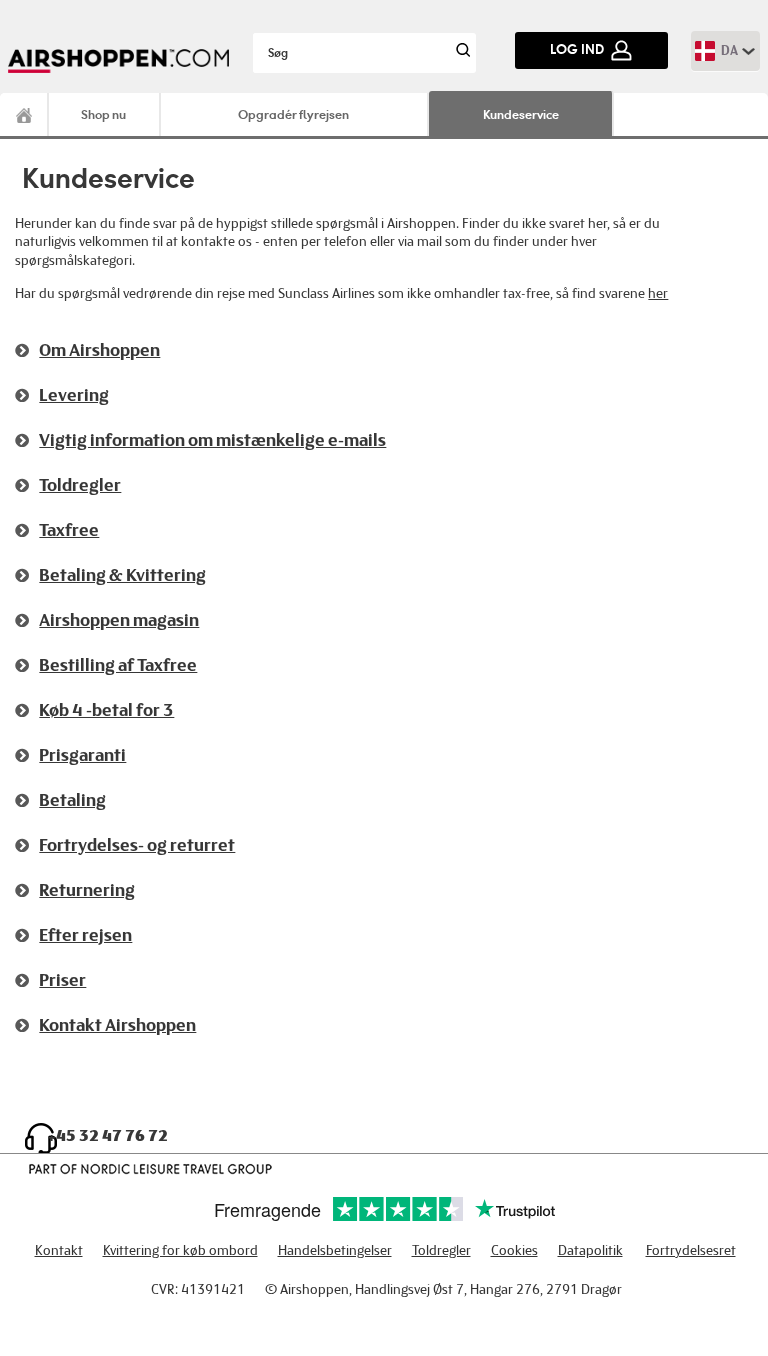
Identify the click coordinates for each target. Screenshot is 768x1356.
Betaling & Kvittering (122, 575)
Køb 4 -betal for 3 (106, 710)
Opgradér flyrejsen (293, 114)
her (658, 293)
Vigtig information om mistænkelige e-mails (212, 440)
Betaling (72, 800)
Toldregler (80, 485)
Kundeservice (521, 114)
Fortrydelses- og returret (137, 845)
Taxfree (69, 530)
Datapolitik (590, 1250)
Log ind (577, 49)
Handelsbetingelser (335, 1250)
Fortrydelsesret (691, 1250)
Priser (62, 980)
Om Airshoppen (99, 350)
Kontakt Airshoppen (117, 1025)
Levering (74, 395)
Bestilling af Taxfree (118, 665)
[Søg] (460, 53)
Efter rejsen (85, 935)
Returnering (87, 890)
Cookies (514, 1250)
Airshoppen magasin (119, 620)
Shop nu (103, 114)
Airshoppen (24, 114)
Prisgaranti (82, 755)
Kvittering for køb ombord (180, 1250)
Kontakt (59, 1250)
